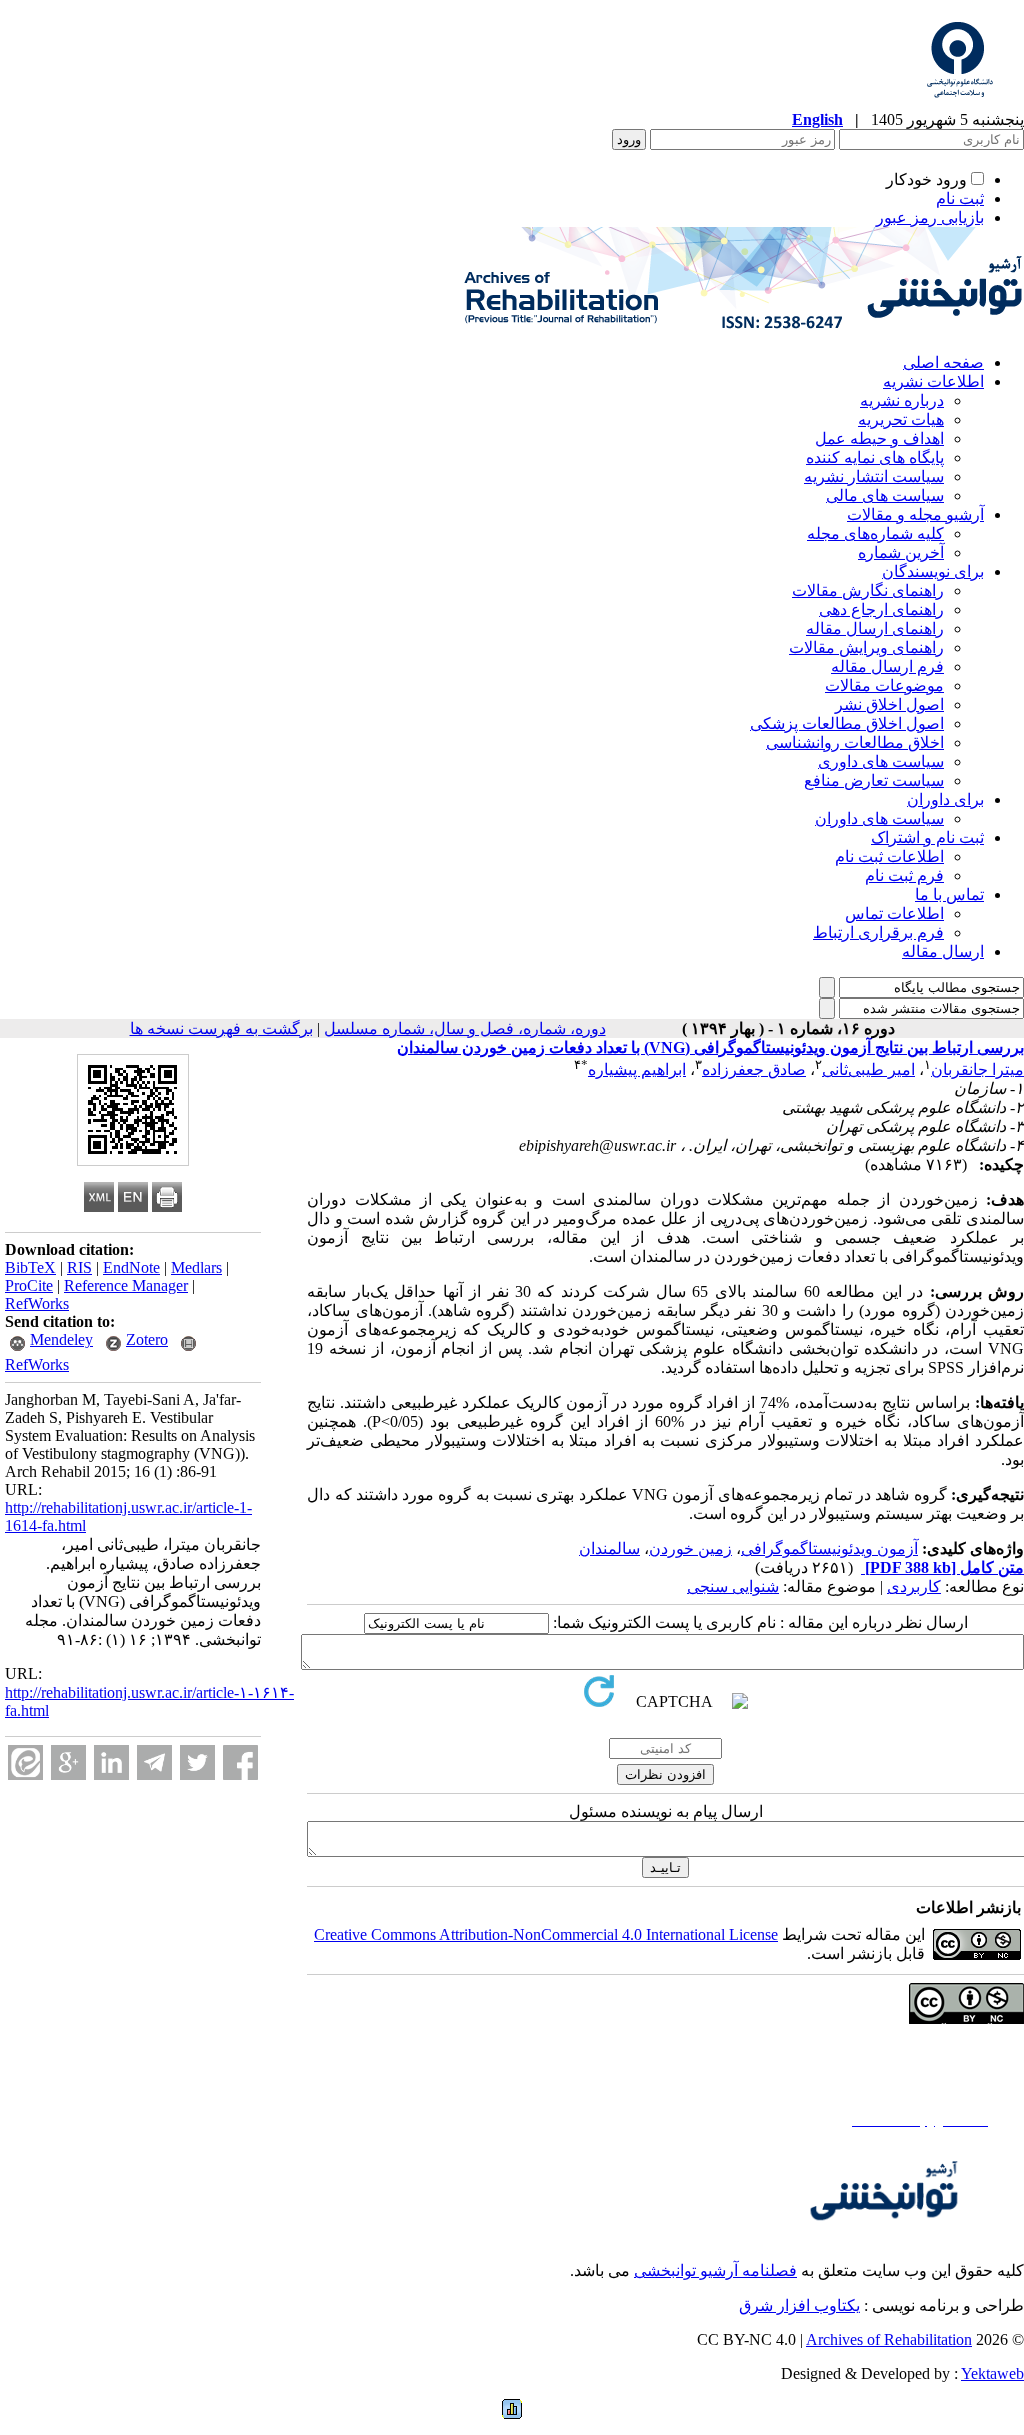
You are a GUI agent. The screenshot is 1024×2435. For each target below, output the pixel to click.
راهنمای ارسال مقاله (875, 628)
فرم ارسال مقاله (887, 666)
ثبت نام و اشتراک (927, 837)
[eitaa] (25, 1762)
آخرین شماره (901, 552)
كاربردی (914, 1586)
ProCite (29, 1285)
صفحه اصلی (943, 362)
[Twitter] (197, 1762)
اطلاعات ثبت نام (889, 856)
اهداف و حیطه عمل (879, 438)
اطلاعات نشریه (933, 381)
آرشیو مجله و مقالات (915, 514)
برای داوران (945, 799)
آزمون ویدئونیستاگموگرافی (829, 1548)
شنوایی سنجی (733, 1586)
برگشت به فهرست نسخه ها (221, 1028)
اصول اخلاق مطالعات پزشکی (847, 723)
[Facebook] (240, 1762)
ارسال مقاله (943, 951)
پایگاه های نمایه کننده (875, 457)
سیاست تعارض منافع (874, 780)
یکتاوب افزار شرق (799, 2305)
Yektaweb (992, 2373)
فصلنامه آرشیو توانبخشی (715, 2270)
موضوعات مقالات (884, 685)
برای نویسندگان (933, 571)
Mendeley (61, 1339)
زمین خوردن (690, 1548)
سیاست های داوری (881, 761)
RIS (79, 1267)
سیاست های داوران (879, 818)
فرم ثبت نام (904, 875)
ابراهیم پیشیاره (637, 1069)
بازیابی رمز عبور (930, 217)
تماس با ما (949, 894)
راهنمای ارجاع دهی (881, 609)
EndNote (131, 1267)
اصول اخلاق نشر (889, 704)
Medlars (196, 1267)
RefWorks (37, 1303)
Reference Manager (126, 1285)
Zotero (147, 1339)
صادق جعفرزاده (754, 1069)
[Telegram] (154, 1762)
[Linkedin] (111, 1762)
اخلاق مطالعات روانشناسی (855, 742)
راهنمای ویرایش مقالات (866, 647)
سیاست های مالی (885, 495)
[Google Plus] (68, 1762)
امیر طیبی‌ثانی (868, 1069)
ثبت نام (960, 198)
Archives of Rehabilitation (889, 2339)
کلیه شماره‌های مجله (875, 533)
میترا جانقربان (977, 1069)
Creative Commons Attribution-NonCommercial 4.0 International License (546, 1934)
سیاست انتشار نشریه (874, 476)
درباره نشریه (902, 400)
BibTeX (30, 1267)
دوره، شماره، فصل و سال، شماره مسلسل (465, 1028)
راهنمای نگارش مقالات (868, 590)
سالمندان (609, 1548)
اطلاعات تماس (894, 913)
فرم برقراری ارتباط (878, 932)
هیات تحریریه (901, 419)
